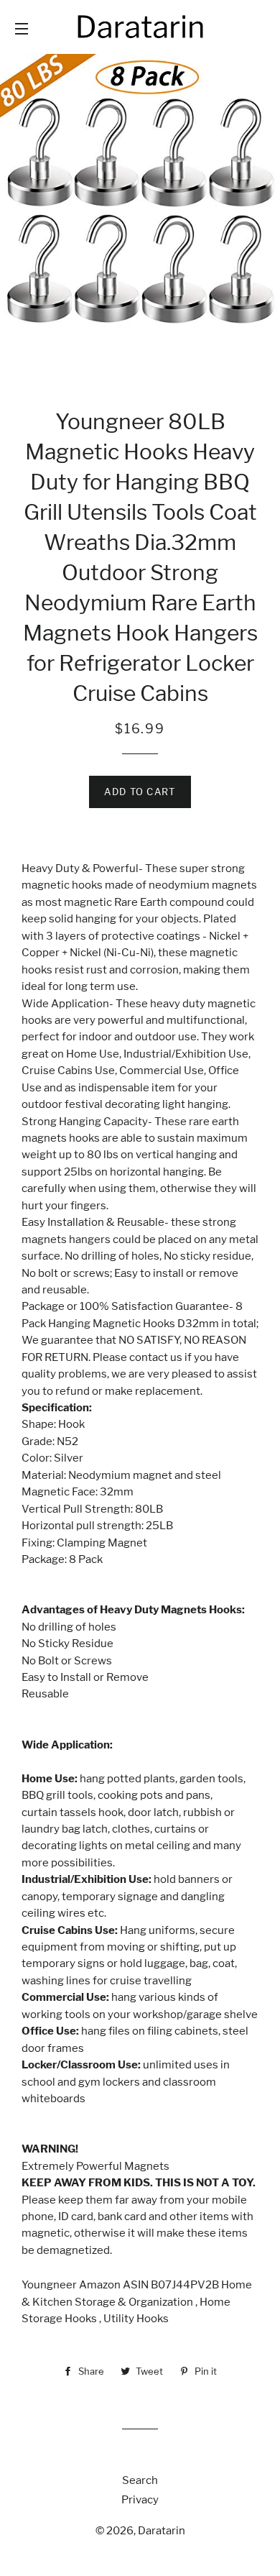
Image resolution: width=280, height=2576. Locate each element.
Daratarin (162, 2531)
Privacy (140, 2500)
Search (140, 2480)
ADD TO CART (140, 792)
